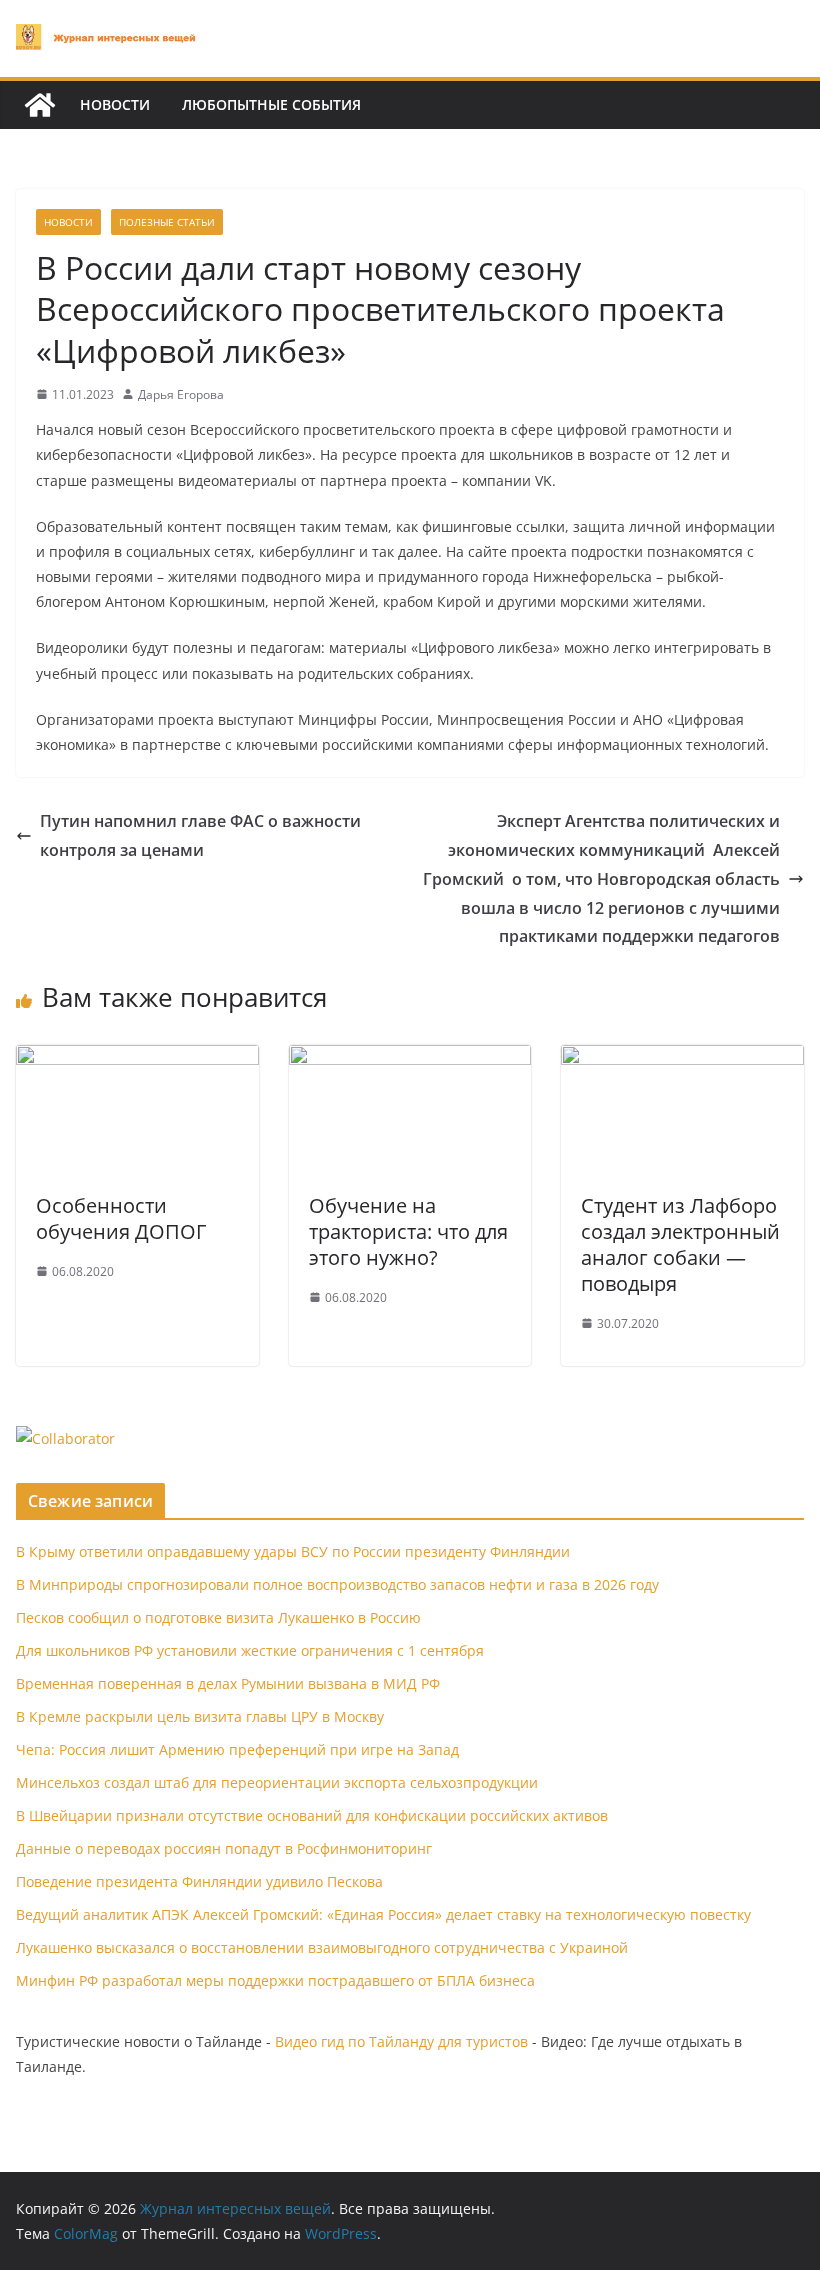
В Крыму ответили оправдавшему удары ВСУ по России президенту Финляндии (293, 1551)
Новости (115, 104)
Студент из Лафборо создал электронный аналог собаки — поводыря (680, 1244)
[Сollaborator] (65, 1438)
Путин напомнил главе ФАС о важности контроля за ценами (200, 835)
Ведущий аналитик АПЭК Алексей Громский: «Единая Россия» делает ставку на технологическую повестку (383, 1914)
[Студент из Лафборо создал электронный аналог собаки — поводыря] (682, 1059)
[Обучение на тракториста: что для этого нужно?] (410, 1059)
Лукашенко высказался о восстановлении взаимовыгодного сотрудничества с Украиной (322, 1947)
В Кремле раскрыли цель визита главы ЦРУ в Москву (200, 1716)
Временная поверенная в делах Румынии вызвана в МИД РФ (228, 1683)
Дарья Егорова (181, 394)
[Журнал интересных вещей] (40, 105)
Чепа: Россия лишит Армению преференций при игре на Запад (237, 1749)
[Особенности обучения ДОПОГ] (137, 1059)
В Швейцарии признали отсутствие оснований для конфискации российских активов (312, 1815)
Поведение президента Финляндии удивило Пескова (199, 1881)
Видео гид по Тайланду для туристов (401, 2041)
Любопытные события (271, 104)
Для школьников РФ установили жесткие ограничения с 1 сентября (250, 1650)
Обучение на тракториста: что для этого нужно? (408, 1231)
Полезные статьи (167, 222)
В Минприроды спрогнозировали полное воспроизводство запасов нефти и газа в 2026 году (337, 1584)
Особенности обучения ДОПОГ (121, 1218)
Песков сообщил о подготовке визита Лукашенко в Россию (218, 1617)
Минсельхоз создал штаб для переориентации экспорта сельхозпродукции (277, 1782)
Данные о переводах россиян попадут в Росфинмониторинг (224, 1848)
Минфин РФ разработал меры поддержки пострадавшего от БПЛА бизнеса (275, 1980)
